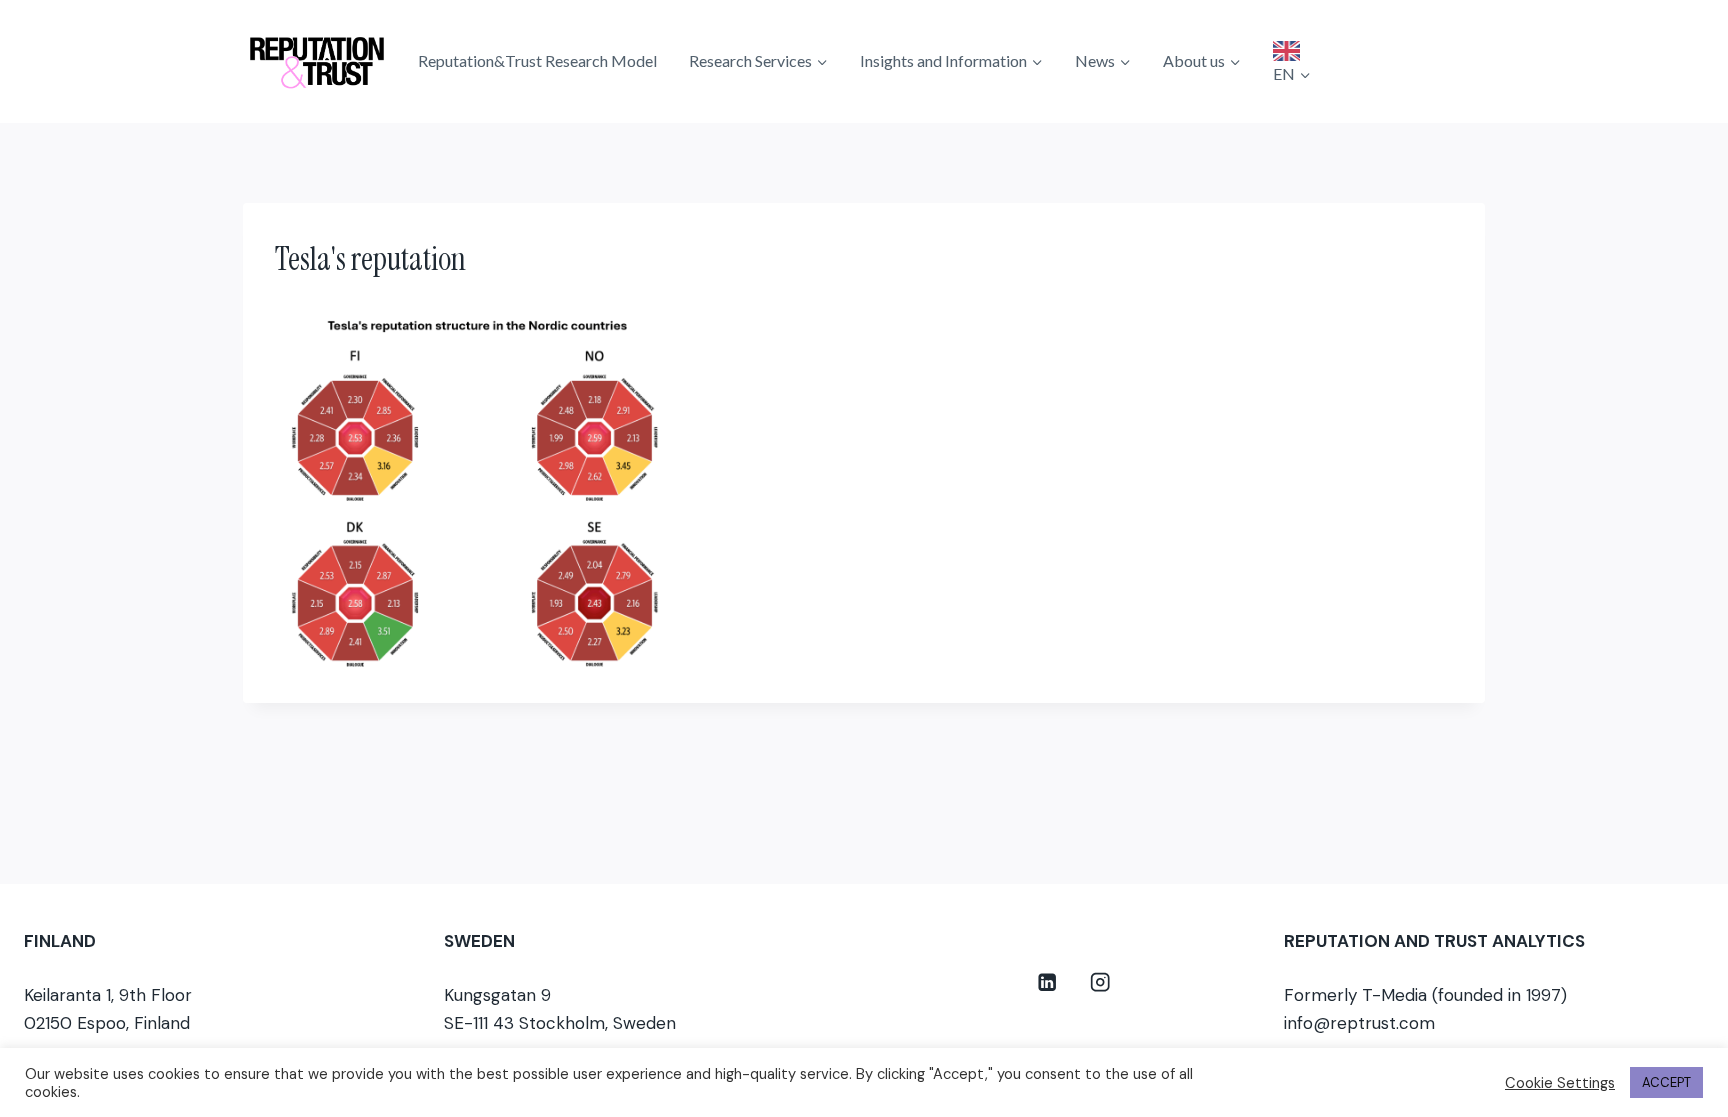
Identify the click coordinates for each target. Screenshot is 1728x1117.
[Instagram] (1100, 982)
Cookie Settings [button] (1560, 1083)
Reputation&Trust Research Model (537, 60)
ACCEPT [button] (1666, 1082)
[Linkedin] (1047, 982)
